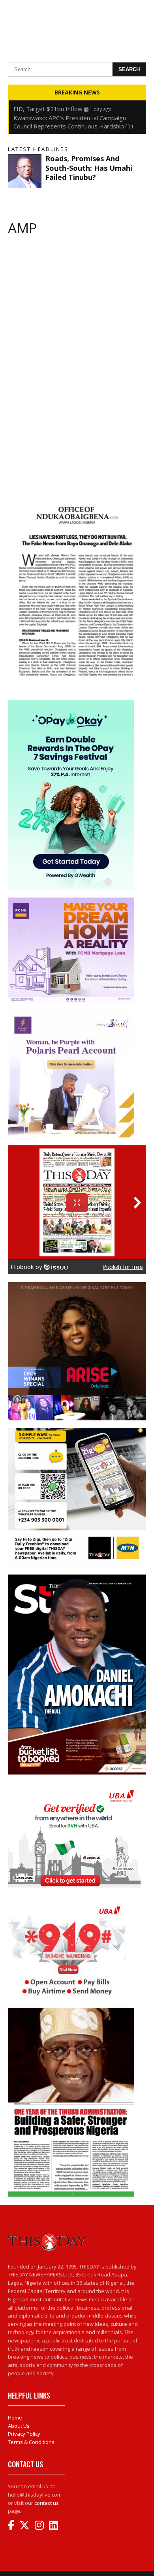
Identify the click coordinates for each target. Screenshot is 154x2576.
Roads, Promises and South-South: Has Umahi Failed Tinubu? (89, 168)
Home (15, 2418)
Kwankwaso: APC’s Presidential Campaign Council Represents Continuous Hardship (70, 122)
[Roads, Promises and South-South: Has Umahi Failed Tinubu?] (25, 171)
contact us (47, 2503)
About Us (19, 2426)
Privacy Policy (24, 2434)
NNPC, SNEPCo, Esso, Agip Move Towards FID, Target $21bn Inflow (71, 105)
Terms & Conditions (31, 2442)
